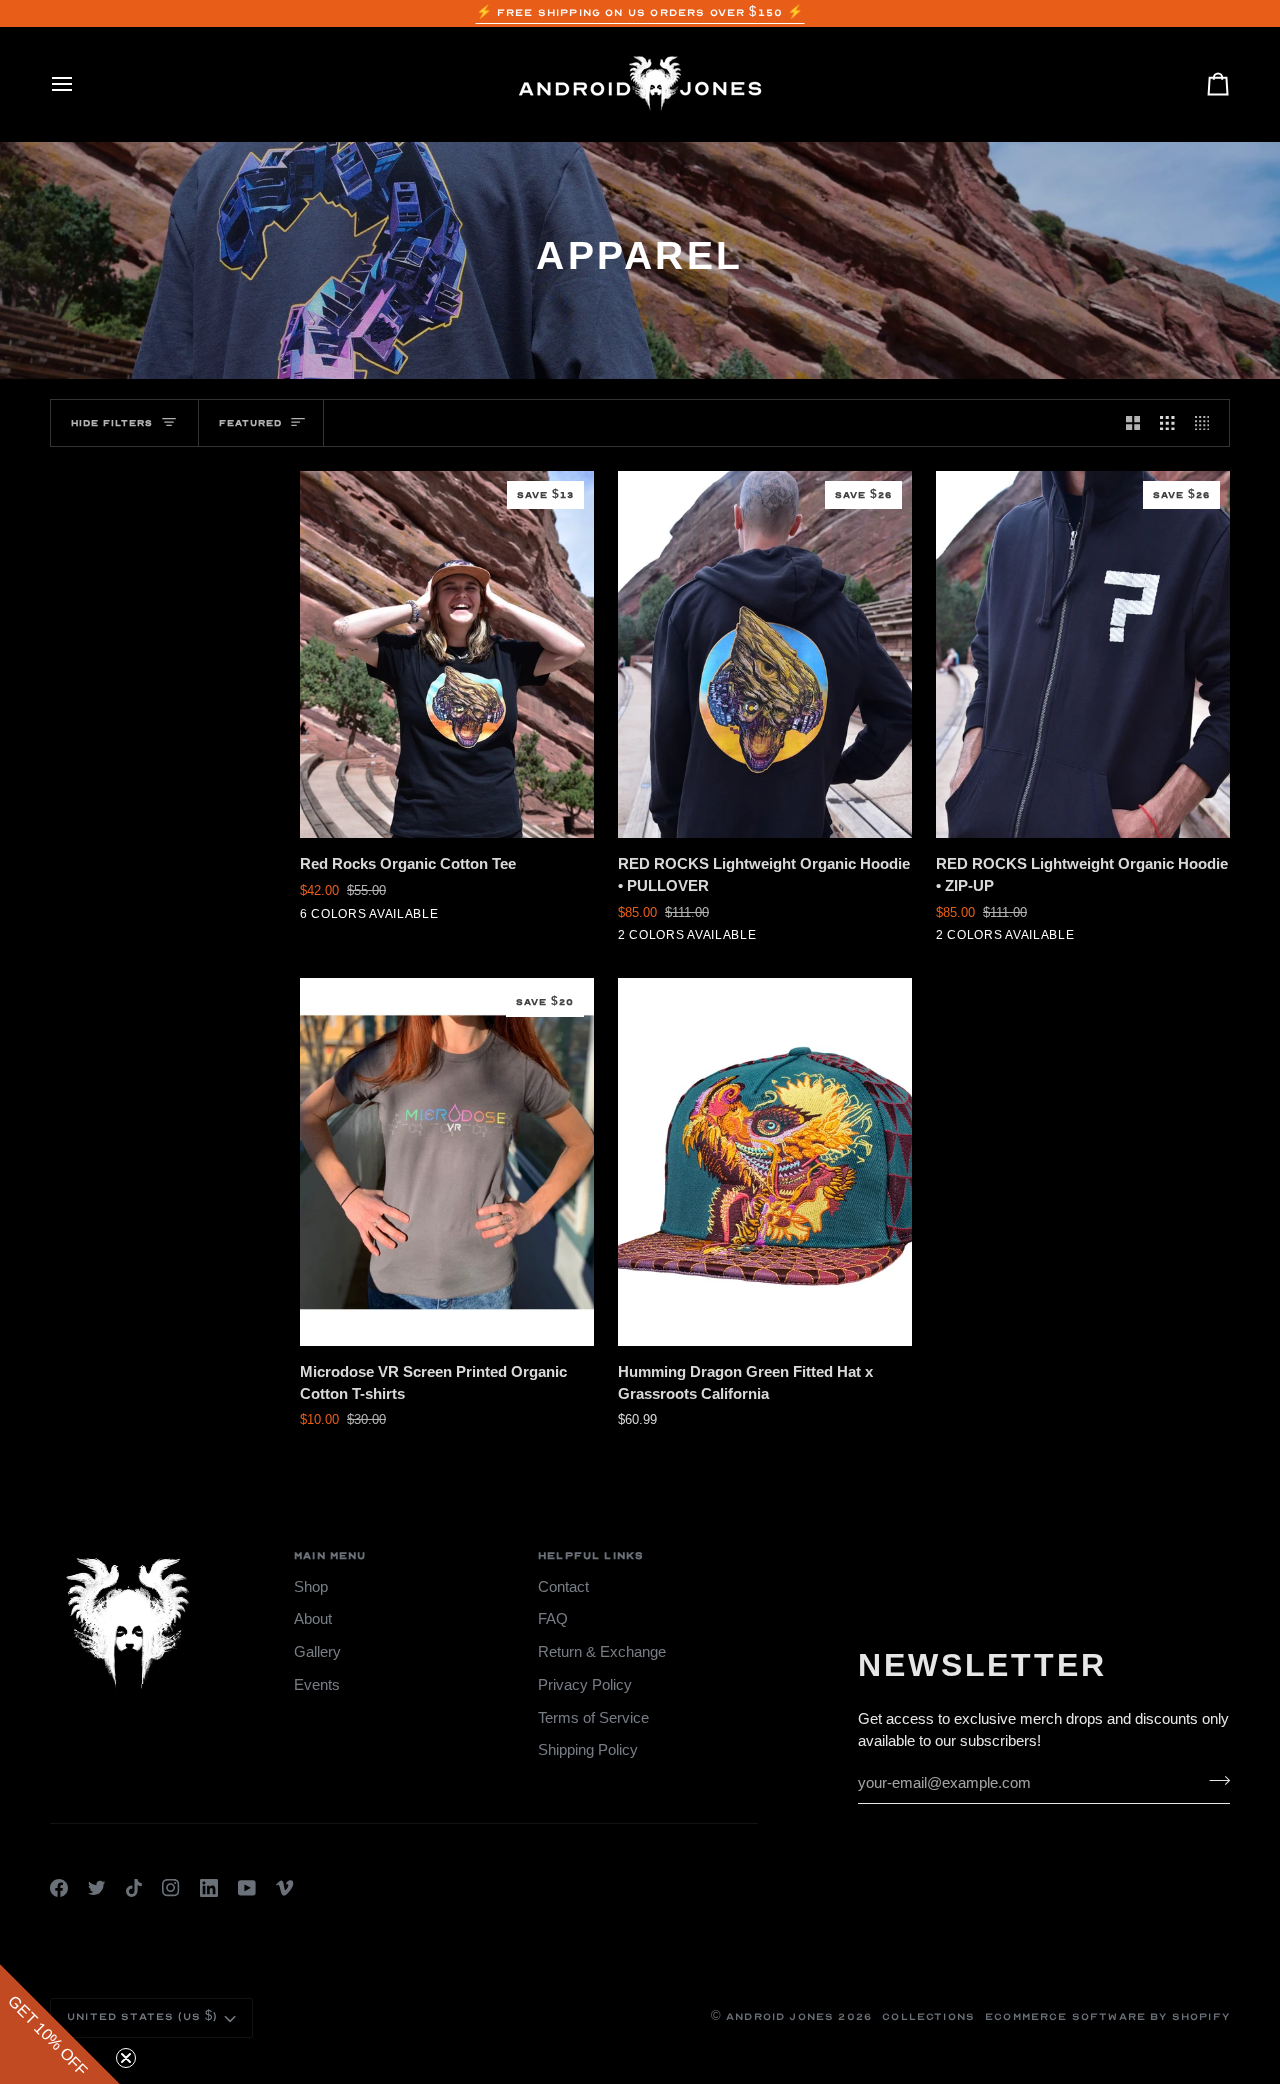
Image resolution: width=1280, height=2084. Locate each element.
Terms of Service (593, 1718)
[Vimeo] (285, 1888)
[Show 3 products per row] (1167, 423)
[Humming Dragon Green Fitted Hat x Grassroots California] (765, 1162)
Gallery (317, 1652)
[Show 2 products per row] (1133, 423)
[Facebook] (59, 1888)
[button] (60, 2024)
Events (317, 1685)
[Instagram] (171, 1888)
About (313, 1619)
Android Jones (780, 2017)
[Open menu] (80, 84)
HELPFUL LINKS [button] (591, 1556)
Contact (563, 1587)
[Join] (1213, 1780)
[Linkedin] (209, 1888)
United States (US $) (142, 2017)
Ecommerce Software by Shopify (1107, 2017)
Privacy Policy (585, 1685)
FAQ (553, 1619)
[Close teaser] (126, 2058)
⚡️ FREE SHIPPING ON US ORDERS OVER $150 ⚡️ (640, 13)
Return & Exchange (602, 1652)
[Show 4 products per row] (1207, 423)
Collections (928, 2017)
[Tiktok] (134, 1888)
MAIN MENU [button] (330, 1556)
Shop (311, 1587)
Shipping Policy (588, 1750)
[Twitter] (97, 1888)
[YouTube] (247, 1888)
